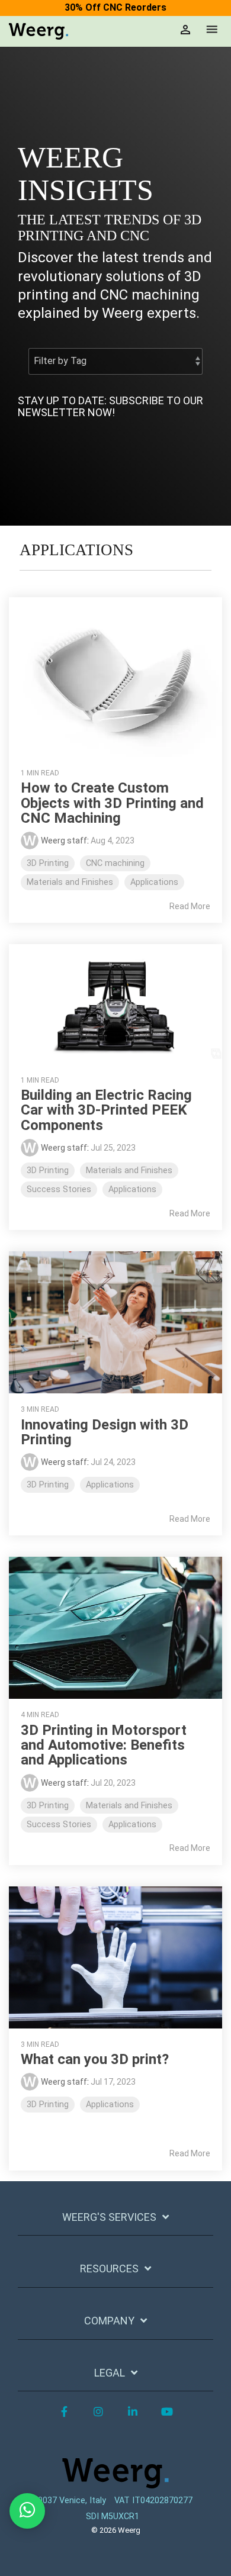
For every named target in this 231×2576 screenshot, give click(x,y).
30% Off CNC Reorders (115, 7)
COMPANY (109, 2321)
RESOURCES (109, 2269)
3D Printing (48, 863)
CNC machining (115, 863)
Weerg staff (64, 841)
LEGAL (110, 2373)
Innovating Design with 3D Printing (105, 1432)
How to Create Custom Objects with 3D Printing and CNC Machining (112, 803)
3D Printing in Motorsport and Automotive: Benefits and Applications (104, 1745)
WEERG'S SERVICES (109, 2217)
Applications (154, 882)
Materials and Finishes (70, 882)
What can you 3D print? (95, 2059)
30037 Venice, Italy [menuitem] (70, 2501)
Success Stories (59, 1189)
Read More (190, 906)
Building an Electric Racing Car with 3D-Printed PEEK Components (106, 1110)
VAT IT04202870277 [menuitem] (153, 2501)
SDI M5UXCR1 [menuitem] (113, 2517)
